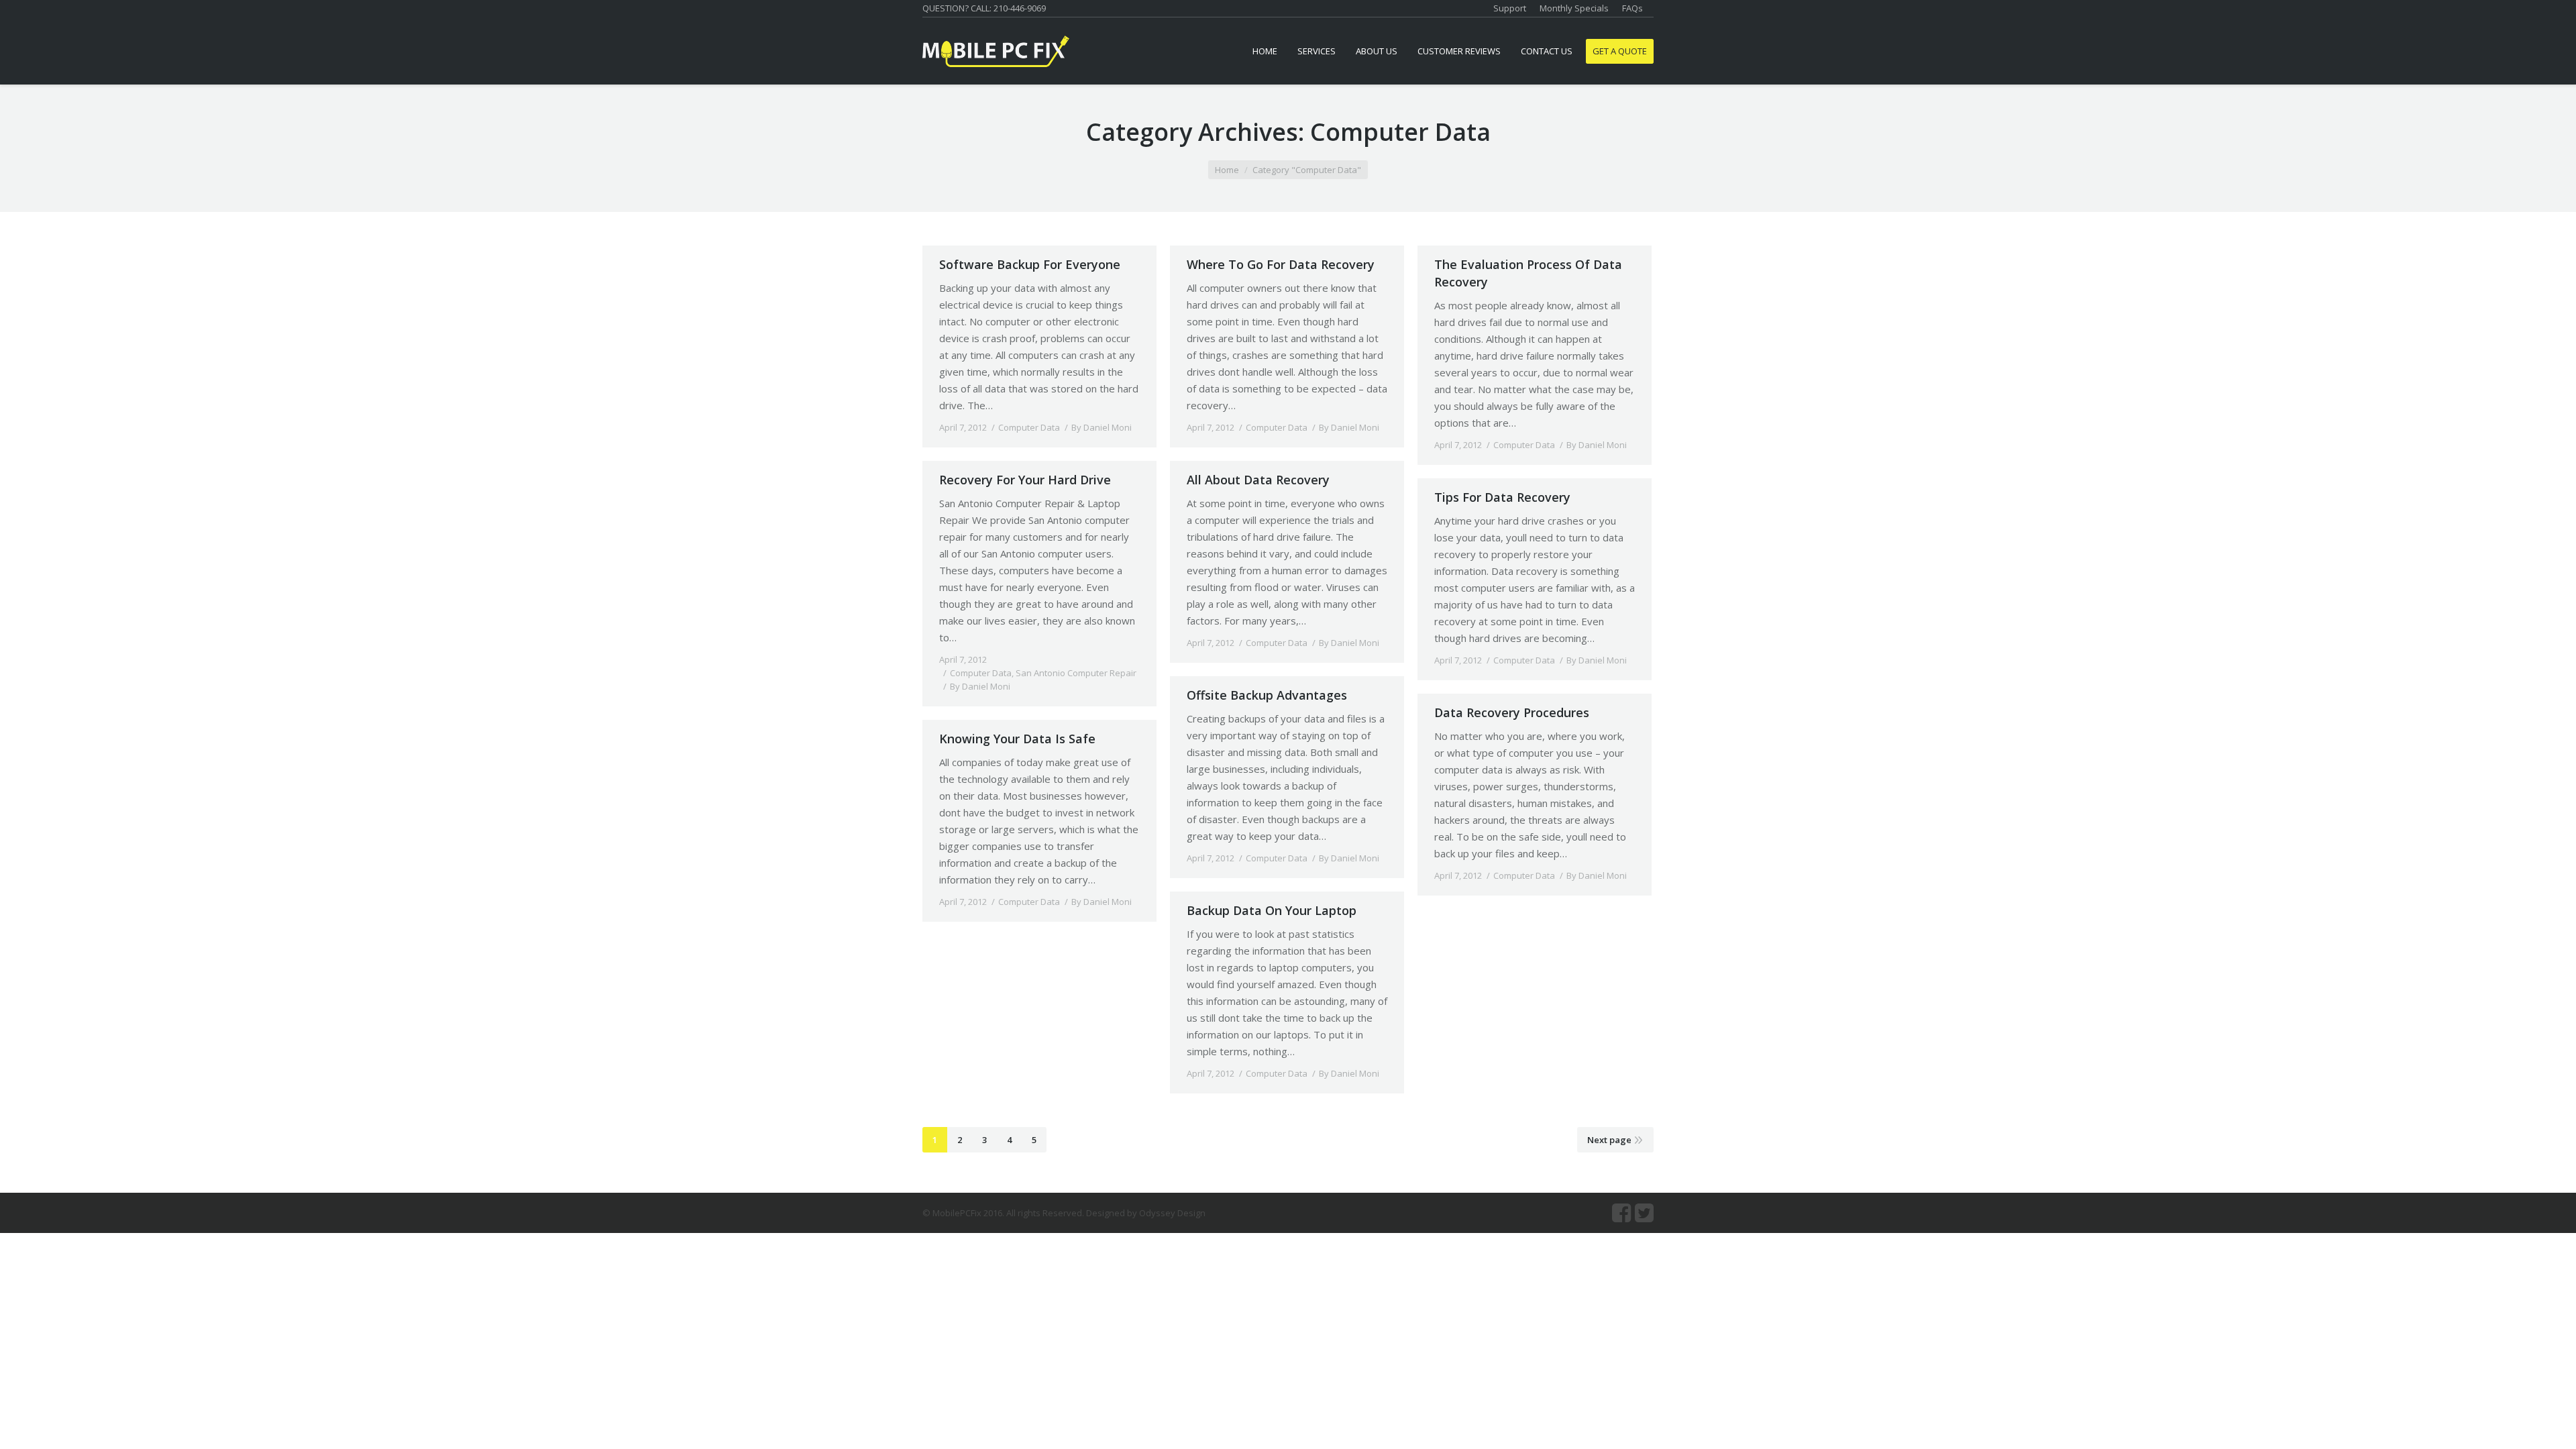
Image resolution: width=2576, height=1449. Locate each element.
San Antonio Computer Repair (1076, 673)
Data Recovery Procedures (1512, 712)
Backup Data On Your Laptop (1272, 910)
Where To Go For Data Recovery (1281, 264)
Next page (1609, 1140)
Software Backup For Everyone (1030, 264)
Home (1227, 170)
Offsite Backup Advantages (1267, 695)
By (1102, 427)
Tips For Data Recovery (1502, 497)
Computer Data (1029, 427)
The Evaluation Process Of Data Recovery (1528, 273)
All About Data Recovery (1258, 480)
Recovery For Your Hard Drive (1025, 480)
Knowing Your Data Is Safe (1017, 739)
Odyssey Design (1172, 1213)
